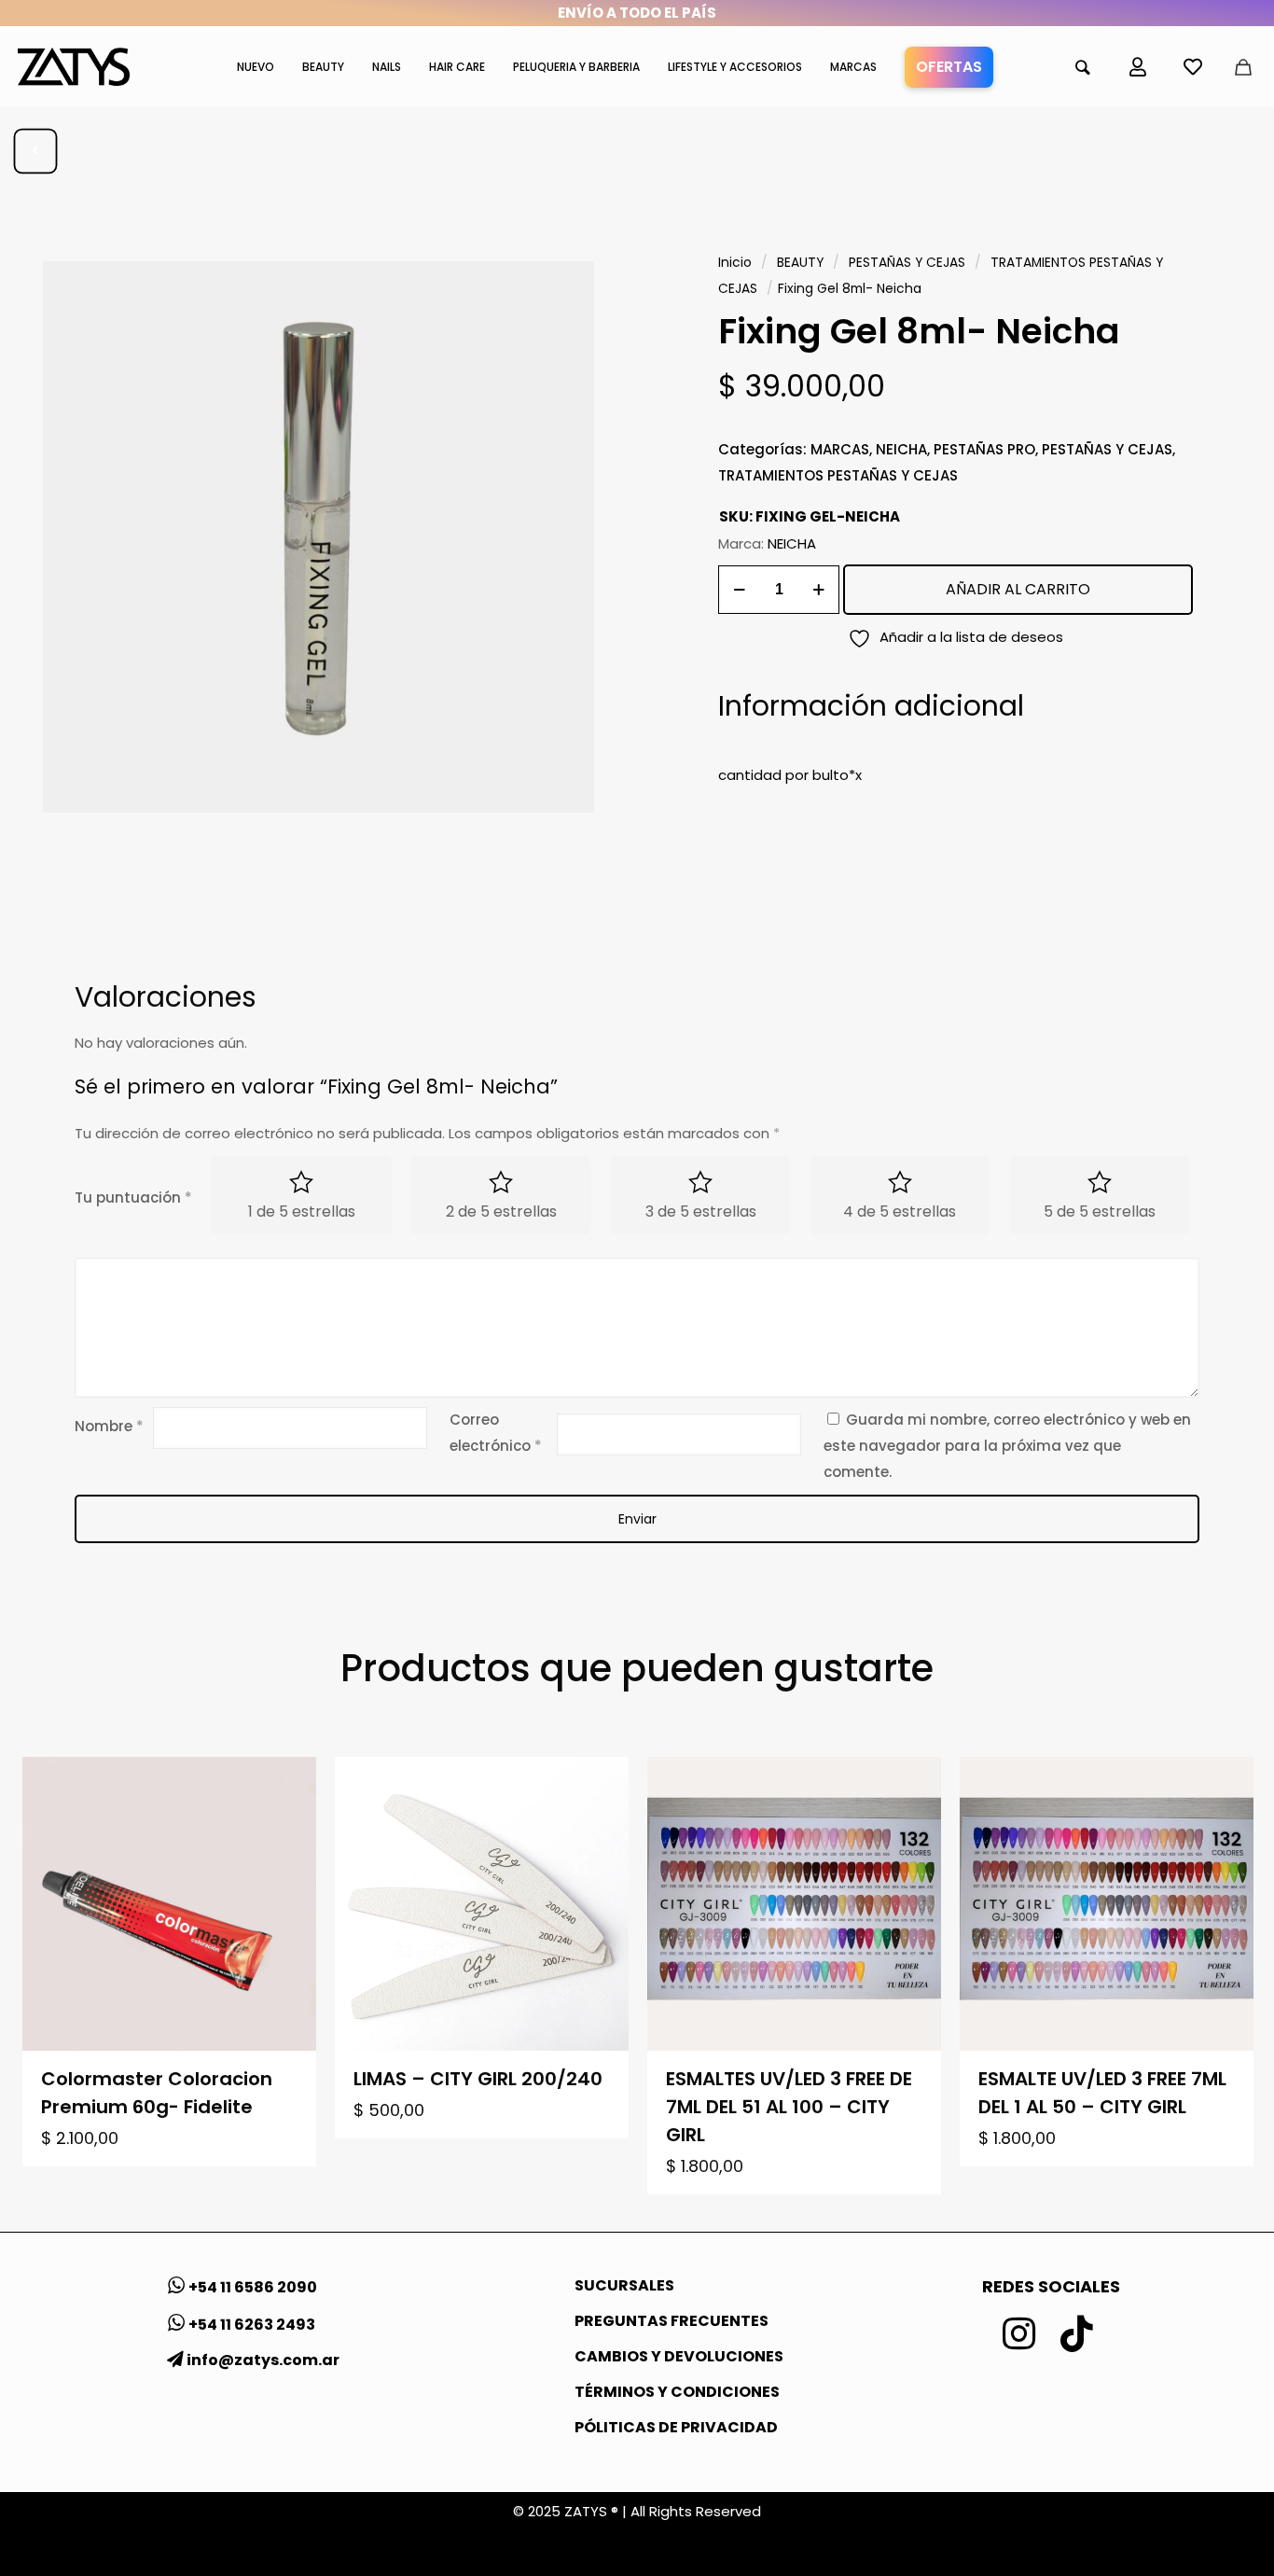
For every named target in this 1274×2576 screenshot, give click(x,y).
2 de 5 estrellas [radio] (501, 1211)
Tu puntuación (133, 1197)
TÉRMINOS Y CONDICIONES (677, 2392)
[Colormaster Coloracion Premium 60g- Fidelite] (169, 1904)
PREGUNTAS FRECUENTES (672, 2321)
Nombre (109, 1426)
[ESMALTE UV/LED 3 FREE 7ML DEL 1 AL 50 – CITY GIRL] (1107, 1904)
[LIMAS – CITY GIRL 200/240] (482, 1904)
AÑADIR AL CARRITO (1018, 589)
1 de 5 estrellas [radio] (302, 1211)
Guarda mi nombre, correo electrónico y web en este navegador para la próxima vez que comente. (1007, 1446)
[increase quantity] (818, 590)
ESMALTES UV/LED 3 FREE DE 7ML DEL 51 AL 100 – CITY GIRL (789, 2107)
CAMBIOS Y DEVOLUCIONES (679, 2356)
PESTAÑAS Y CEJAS (907, 263)
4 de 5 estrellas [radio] (900, 1211)
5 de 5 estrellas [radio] (1100, 1211)
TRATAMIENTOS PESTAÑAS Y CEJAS (838, 475)
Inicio (735, 263)
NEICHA (901, 449)
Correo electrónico (496, 1433)
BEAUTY (800, 263)
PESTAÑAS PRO (984, 449)
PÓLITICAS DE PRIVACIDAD (676, 2427)
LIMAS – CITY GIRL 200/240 (478, 2079)
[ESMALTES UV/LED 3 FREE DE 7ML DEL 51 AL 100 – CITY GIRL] (794, 1904)
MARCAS (840, 449)
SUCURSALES (624, 2285)
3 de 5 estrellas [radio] (701, 1211)
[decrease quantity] (739, 590)
